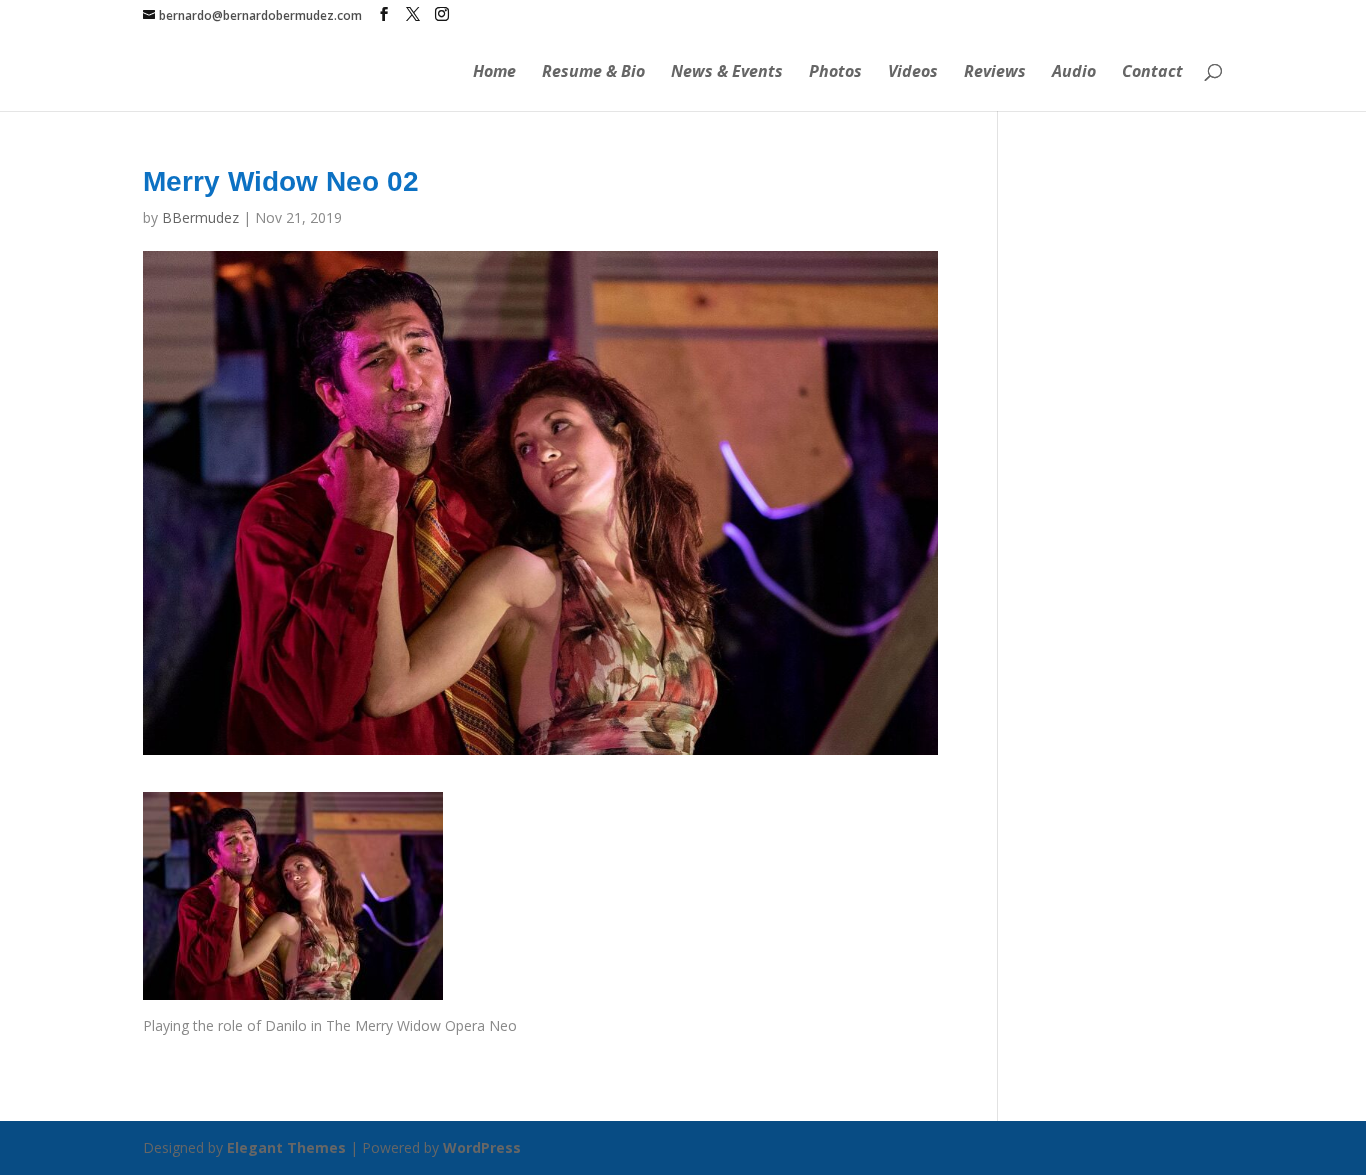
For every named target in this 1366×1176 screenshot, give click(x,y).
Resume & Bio (593, 73)
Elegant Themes (286, 1147)
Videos (913, 73)
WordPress (482, 1147)
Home (494, 73)
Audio (1074, 73)
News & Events (727, 73)
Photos (835, 73)
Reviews (995, 73)
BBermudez (200, 217)
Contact (1152, 73)
